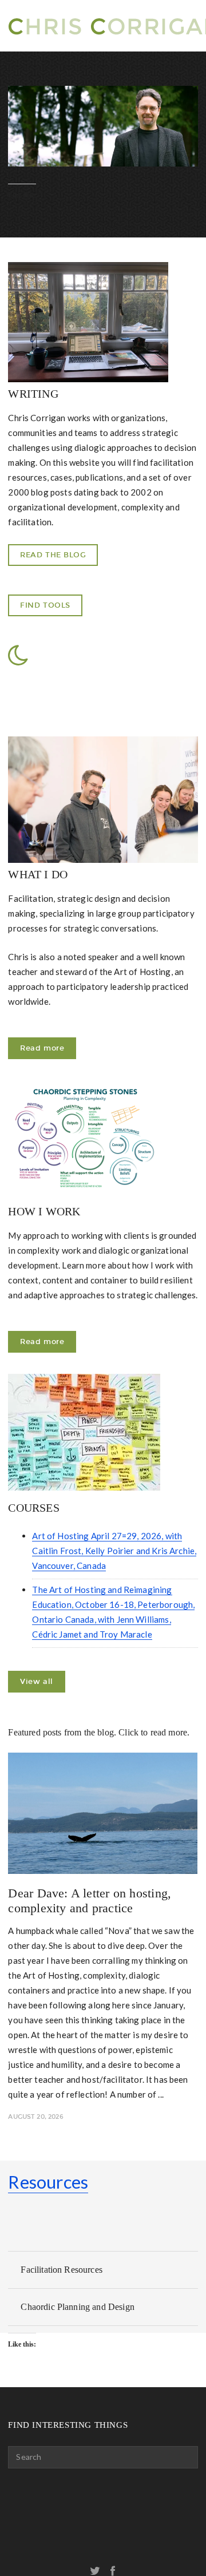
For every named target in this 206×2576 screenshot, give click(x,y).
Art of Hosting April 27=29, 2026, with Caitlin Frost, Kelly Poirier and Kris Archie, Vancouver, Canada (114, 1551)
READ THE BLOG (53, 555)
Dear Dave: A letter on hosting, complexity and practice (90, 1901)
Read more (42, 1048)
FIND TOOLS (45, 605)
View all (36, 1681)
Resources (48, 2182)
